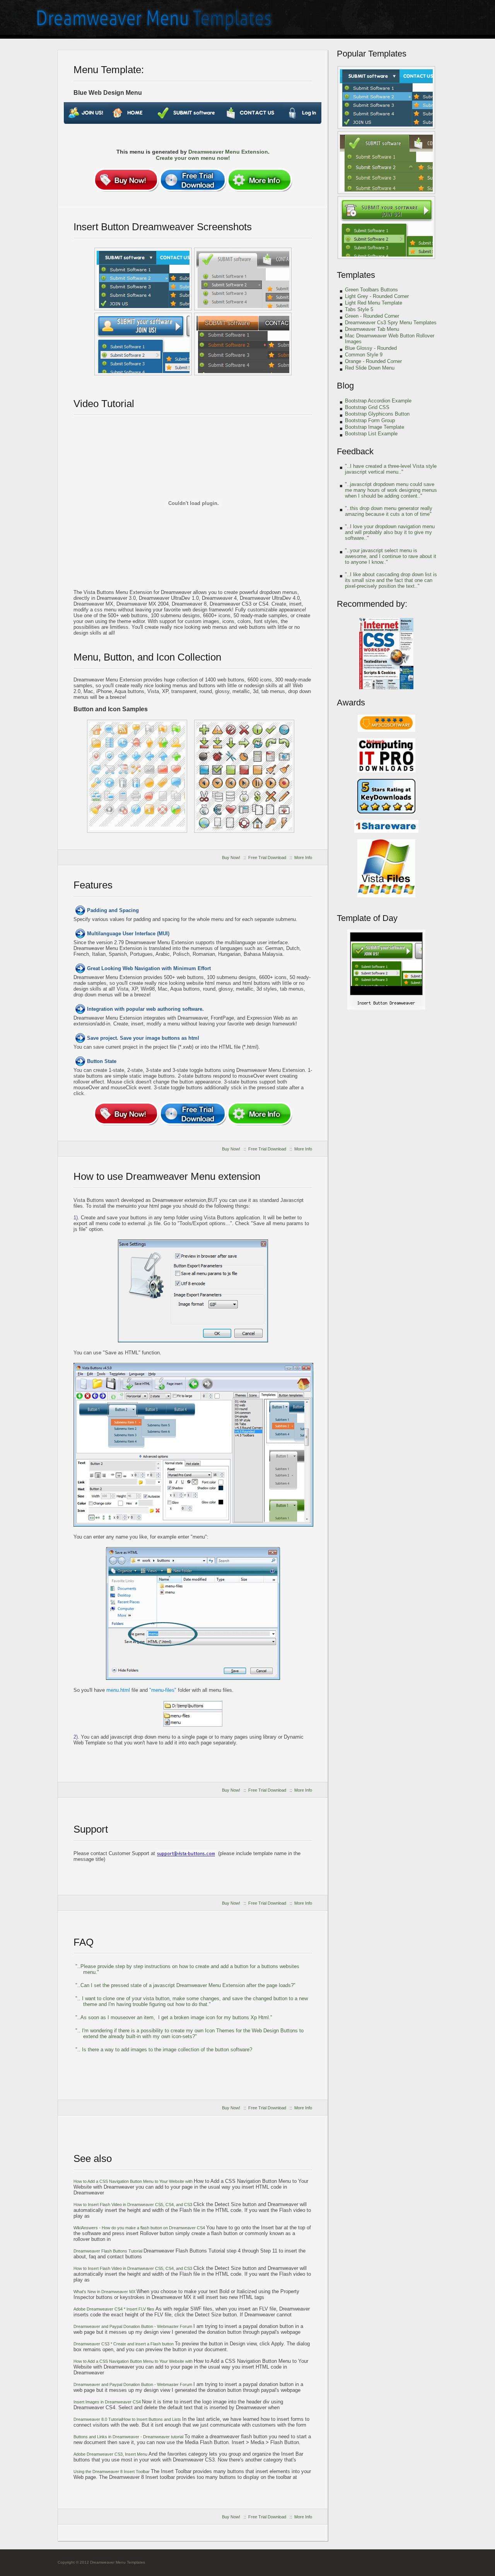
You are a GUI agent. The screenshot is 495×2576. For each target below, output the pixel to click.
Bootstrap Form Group (370, 420)
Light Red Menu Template (374, 303)
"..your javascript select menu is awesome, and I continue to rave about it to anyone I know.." (391, 556)
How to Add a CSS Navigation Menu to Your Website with (134, 2181)
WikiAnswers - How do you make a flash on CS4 (140, 2228)
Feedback (355, 451)
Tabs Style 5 (359, 309)
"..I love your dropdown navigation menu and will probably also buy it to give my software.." (390, 532)
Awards (351, 703)
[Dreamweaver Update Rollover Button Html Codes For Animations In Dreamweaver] (386, 228)
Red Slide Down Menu (370, 368)
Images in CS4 (108, 2402)
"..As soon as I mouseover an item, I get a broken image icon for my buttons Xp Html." (174, 2017)
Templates (356, 275)
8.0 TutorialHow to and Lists (128, 2419)
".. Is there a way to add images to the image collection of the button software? (164, 2050)
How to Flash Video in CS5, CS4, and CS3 (133, 2205)
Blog (345, 386)
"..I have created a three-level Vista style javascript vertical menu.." (391, 469)
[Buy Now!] (126, 180)
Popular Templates (372, 54)
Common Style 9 (364, 355)
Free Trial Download (267, 858)
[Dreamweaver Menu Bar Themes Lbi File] (244, 776)
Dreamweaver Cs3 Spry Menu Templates (391, 323)
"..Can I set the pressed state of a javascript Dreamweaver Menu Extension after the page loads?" (185, 1985)
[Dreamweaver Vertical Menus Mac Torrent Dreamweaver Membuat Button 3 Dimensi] (386, 98)
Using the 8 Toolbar (112, 2472)
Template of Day (367, 918)
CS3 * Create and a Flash (124, 2344)
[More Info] (259, 180)
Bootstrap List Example (371, 434)
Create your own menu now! (193, 158)
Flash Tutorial (108, 2251)
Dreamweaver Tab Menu (372, 329)
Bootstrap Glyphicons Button (377, 414)
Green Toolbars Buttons (371, 290)
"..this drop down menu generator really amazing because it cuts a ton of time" (389, 511)
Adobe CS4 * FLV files (114, 2309)
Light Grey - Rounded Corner (377, 296)
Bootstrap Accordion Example (378, 401)
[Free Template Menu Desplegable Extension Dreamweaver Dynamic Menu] (386, 1008)
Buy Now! (231, 858)
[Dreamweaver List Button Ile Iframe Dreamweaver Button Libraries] (243, 344)
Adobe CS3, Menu (111, 2454)
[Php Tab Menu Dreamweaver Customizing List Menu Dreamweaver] (137, 776)
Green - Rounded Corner (372, 316)
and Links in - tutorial (129, 2437)
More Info (303, 858)
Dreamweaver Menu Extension (228, 152)
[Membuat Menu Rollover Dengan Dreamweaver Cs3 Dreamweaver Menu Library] (386, 163)
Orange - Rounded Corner (373, 361)
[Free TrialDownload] (193, 180)
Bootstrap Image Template (375, 427)
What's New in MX (105, 2292)
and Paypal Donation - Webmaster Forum (133, 2326)
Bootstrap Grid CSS (367, 407)
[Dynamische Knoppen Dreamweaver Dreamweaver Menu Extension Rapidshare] (143, 279)
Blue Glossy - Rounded (371, 348)
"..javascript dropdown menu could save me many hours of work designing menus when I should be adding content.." (391, 490)
